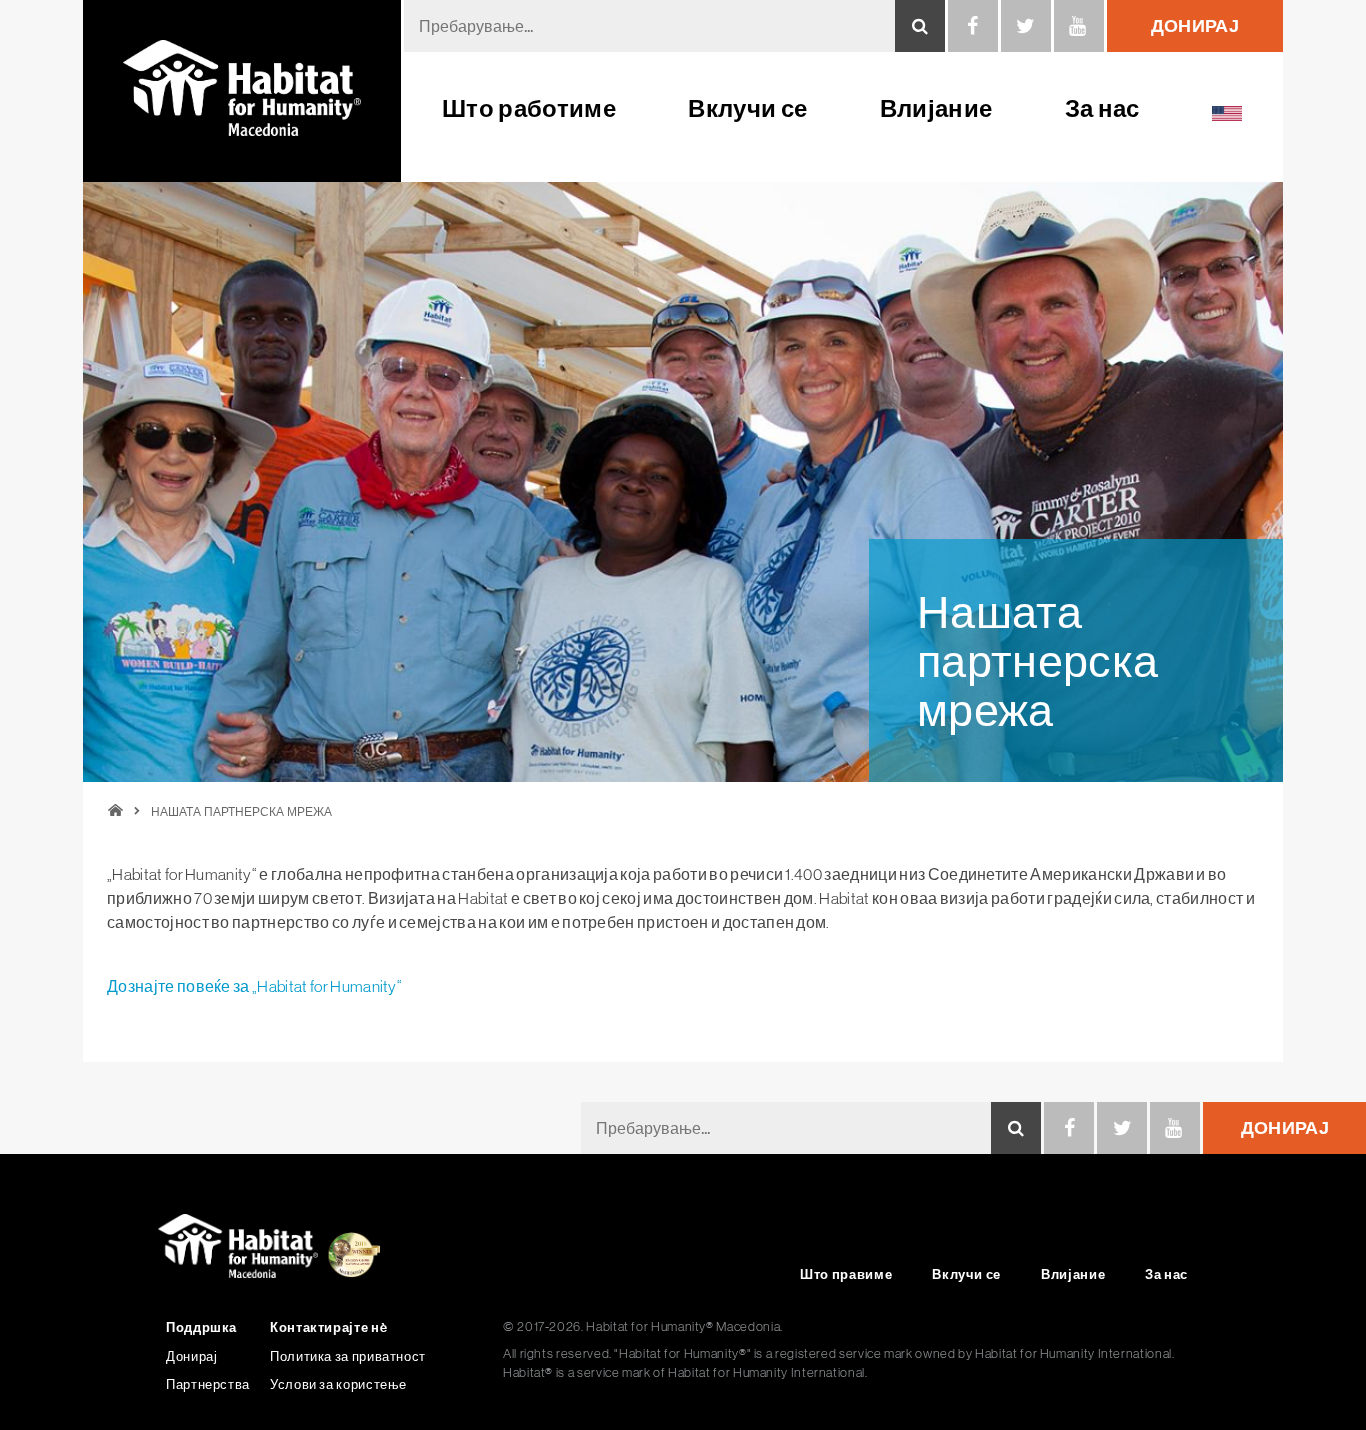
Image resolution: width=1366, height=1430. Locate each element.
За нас (1102, 108)
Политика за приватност (348, 1356)
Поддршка (201, 1327)
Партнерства (208, 1384)
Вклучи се (747, 108)
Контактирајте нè (328, 1327)
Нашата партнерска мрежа (241, 811)
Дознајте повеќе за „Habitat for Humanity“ (254, 986)
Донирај (1285, 1127)
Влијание (936, 108)
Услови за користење (338, 1384)
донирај (1195, 25)
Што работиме (529, 108)
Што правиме (846, 1274)
